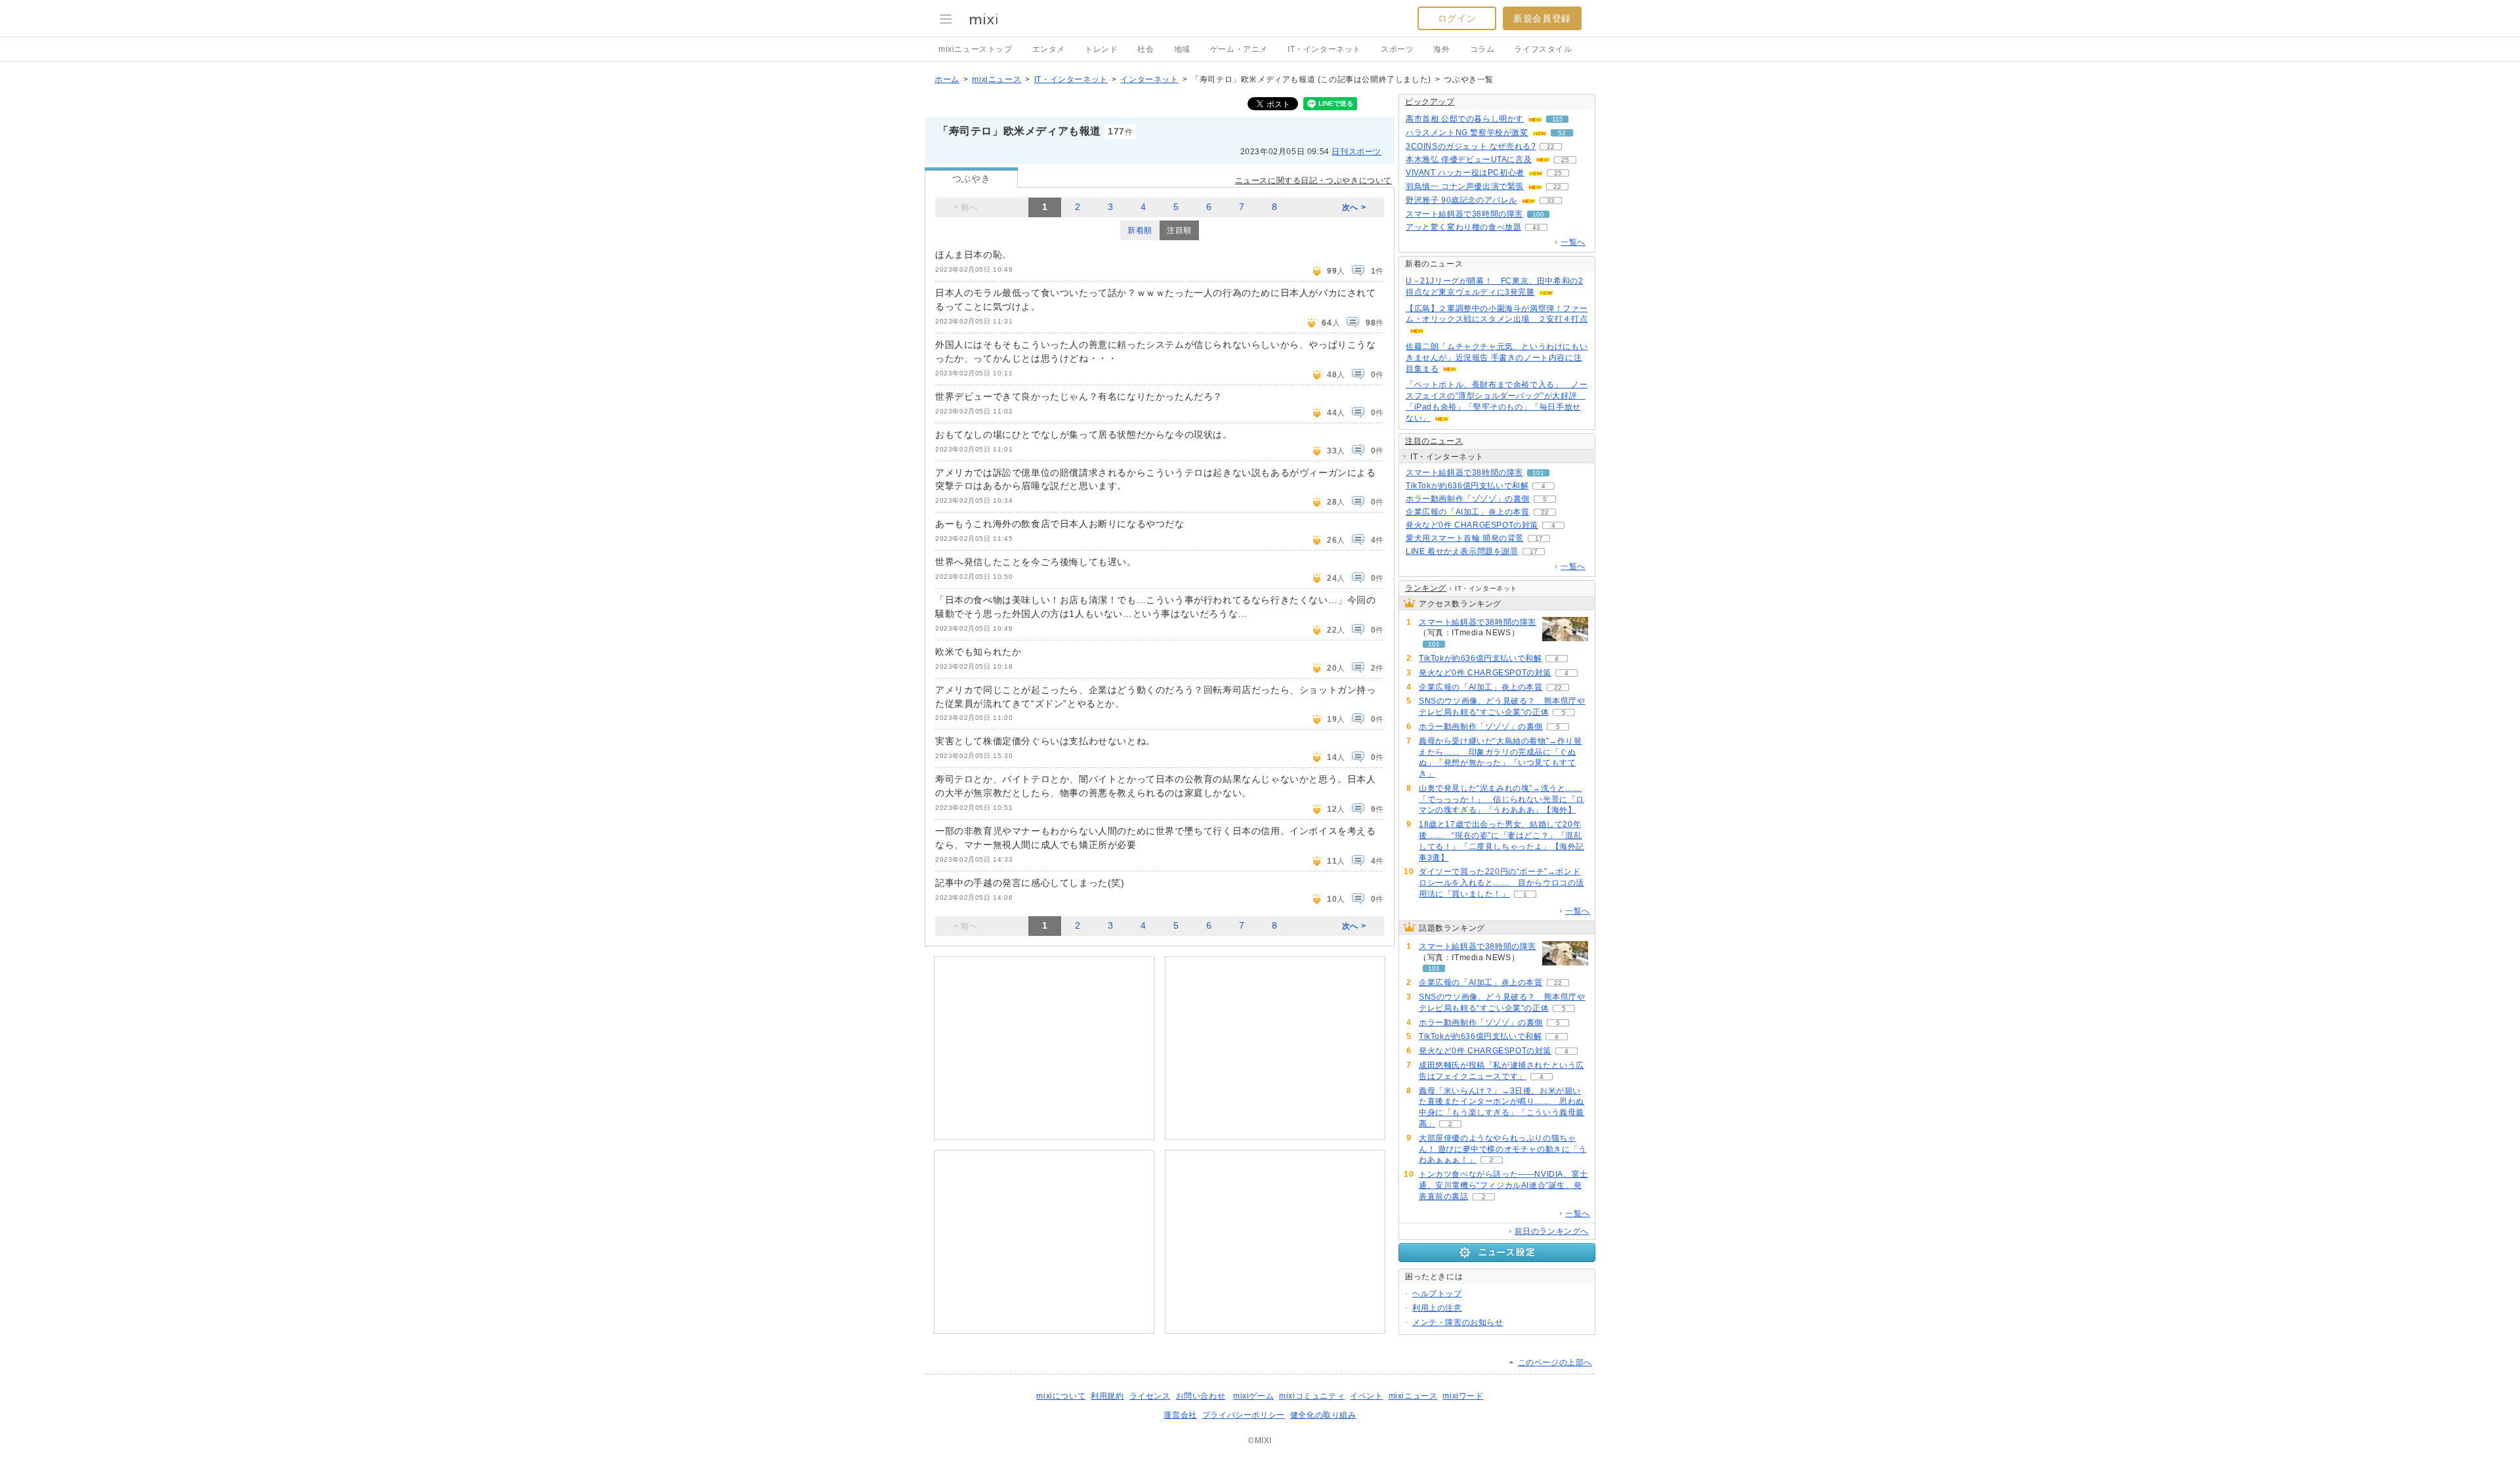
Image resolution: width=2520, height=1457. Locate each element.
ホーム (947, 79)
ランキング (1426, 588)
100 (1538, 214)
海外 (1441, 49)
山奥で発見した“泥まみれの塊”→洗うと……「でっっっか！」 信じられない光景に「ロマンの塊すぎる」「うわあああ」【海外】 (1501, 799)
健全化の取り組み (1323, 1415)
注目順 (1179, 230)
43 (1536, 227)
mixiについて (1061, 1396)
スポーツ (1397, 49)
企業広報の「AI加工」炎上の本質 (1468, 512)
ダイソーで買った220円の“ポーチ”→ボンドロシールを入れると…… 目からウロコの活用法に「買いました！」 (1501, 883)
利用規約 (1107, 1396)
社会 (1145, 49)
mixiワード (1463, 1396)
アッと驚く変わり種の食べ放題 (1463, 227)
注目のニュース (1434, 441)
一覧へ (1573, 242)
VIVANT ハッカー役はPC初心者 (1465, 173)
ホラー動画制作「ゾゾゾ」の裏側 (1468, 499)
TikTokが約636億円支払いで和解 (1467, 486)
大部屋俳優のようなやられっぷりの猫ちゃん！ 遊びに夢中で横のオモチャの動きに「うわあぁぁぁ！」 (1503, 1149)
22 (1551, 147)
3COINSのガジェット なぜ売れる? (1471, 146)
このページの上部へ (1555, 1362)
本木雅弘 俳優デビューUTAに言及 (1469, 159)
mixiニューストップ (976, 49)
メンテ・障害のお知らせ (1458, 1322)
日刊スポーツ (1356, 152)
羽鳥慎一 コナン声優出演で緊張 (1465, 186)
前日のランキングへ (1552, 1231)
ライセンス (1150, 1396)
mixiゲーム (1253, 1396)
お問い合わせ (1201, 1396)
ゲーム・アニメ (1239, 49)
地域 (1182, 49)
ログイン (1457, 18)
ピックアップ (1430, 102)
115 (1558, 119)
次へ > (1354, 207)
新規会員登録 (1542, 18)
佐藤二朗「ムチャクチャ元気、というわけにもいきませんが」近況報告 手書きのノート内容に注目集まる (1497, 358)
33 (1551, 201)
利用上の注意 (1437, 1308)
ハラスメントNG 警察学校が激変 (1467, 133)
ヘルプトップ (1437, 1294)
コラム (1482, 49)
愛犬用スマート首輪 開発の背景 (1465, 538)
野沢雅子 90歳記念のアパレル (1461, 200)
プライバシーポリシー (1244, 1415)
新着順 (1140, 230)
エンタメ (1049, 49)
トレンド (1101, 49)
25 (1565, 160)
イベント (1366, 1396)
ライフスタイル (1543, 49)
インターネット (1149, 79)
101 (1538, 473)
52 (1562, 133)
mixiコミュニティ (1312, 1396)
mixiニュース (997, 79)
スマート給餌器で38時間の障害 (1464, 214)
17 (1539, 538)
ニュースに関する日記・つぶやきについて (1313, 180)
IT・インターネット (1324, 49)
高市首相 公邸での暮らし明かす (1465, 119)
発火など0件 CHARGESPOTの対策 (1472, 525)
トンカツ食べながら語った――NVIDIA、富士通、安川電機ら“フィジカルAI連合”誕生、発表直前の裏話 (1503, 1185)
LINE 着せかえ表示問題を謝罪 (1462, 551)
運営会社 (1180, 1415)
